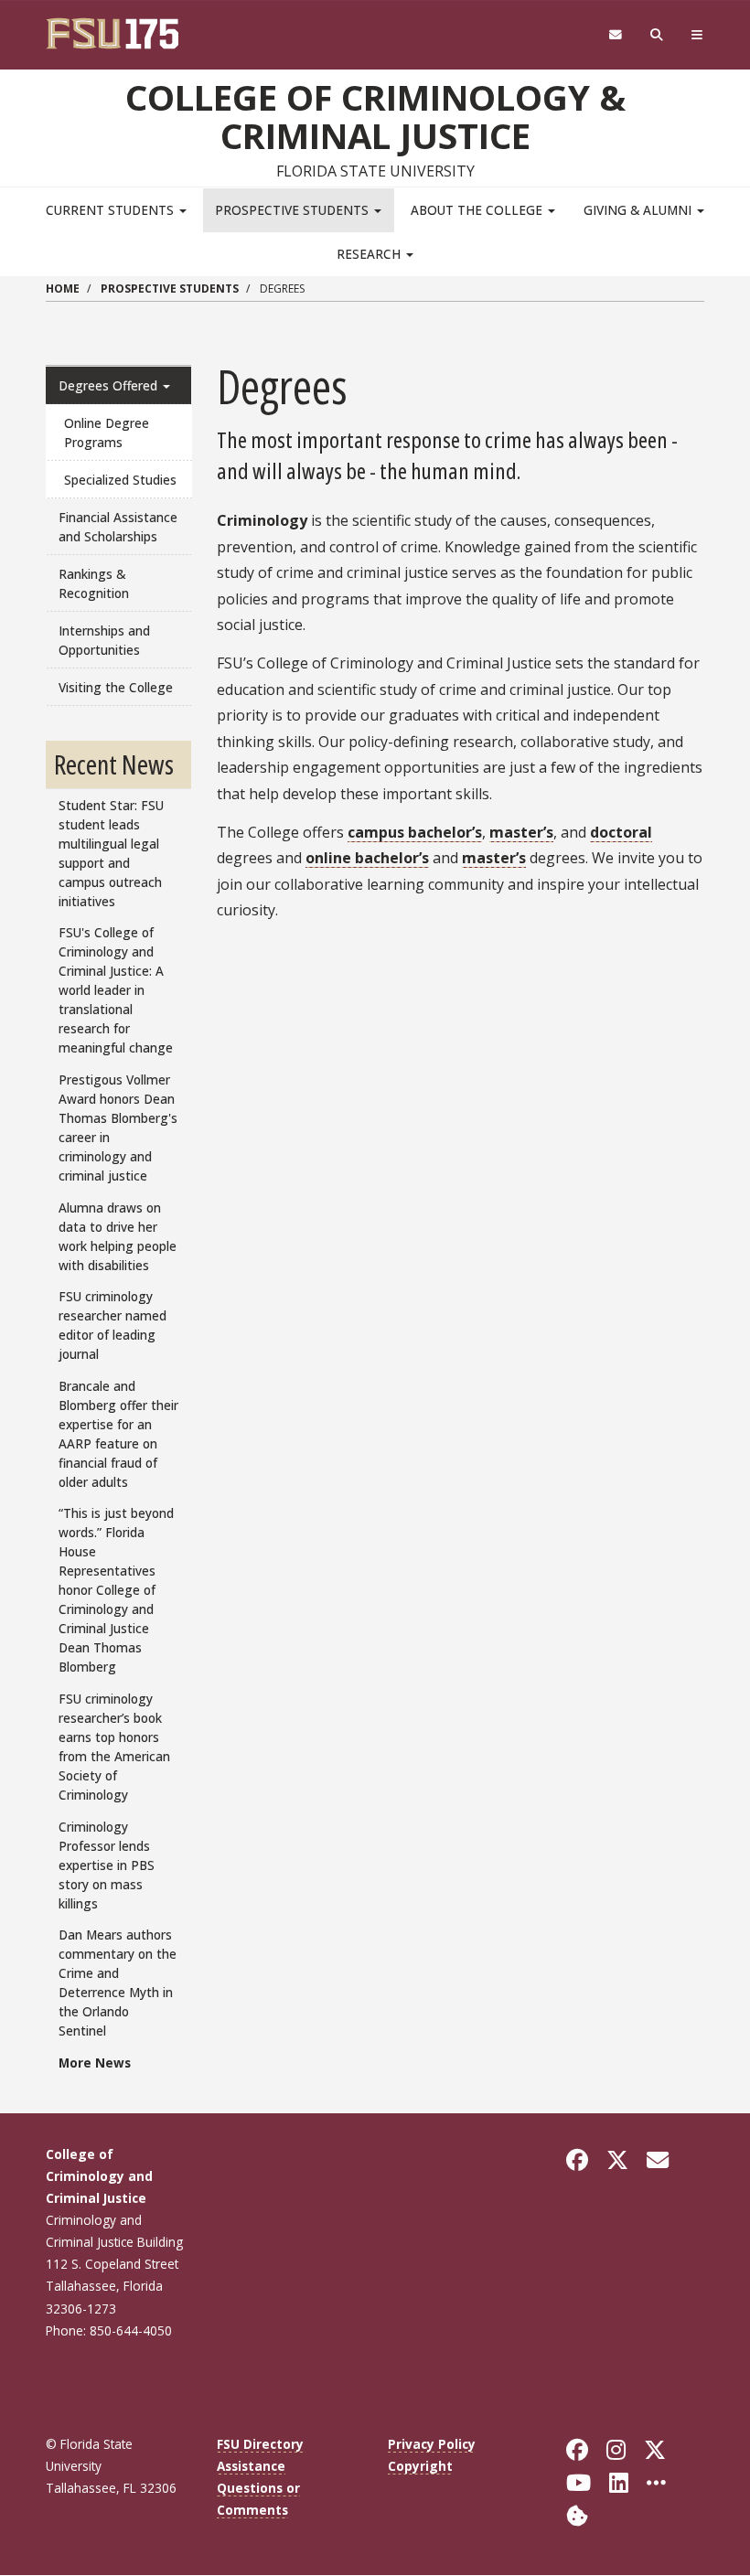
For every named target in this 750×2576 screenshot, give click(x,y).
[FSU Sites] (697, 35)
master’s (521, 832)
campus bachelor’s (415, 832)
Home (63, 289)
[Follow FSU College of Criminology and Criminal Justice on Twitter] (617, 2160)
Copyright (420, 2466)
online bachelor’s (367, 858)
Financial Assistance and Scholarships (118, 527)
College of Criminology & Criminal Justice (375, 116)
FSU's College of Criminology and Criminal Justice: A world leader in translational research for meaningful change (116, 990)
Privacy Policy (432, 2444)
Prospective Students (294, 210)
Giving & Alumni (639, 210)
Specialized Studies (120, 480)
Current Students (112, 210)
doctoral (621, 832)
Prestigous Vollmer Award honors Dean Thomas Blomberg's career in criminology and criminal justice (118, 1128)
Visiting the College (116, 687)
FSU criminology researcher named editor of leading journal (112, 1325)
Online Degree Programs (107, 433)
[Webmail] (615, 35)
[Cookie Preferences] (577, 2514)
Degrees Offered (110, 385)
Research (370, 254)
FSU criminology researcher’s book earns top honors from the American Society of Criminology (114, 1747)
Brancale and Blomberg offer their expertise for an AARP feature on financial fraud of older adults (118, 1434)
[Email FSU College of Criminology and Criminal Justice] (658, 2160)
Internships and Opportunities (104, 640)
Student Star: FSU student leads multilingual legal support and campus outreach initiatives (111, 853)
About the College (478, 210)
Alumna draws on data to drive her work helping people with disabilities (118, 1236)
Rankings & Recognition (94, 583)
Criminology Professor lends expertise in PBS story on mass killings (107, 1865)
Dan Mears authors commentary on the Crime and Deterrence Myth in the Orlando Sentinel (118, 1983)
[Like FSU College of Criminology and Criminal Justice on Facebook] (577, 2160)
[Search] (657, 35)
